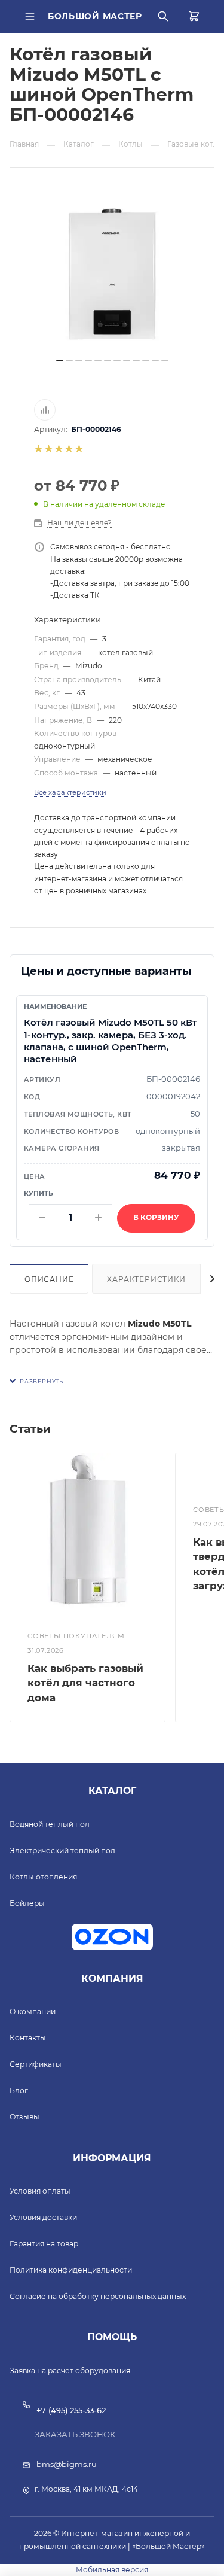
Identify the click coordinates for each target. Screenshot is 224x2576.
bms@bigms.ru (67, 2464)
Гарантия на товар (44, 2244)
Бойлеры (27, 1903)
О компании (33, 2011)
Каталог (112, 1791)
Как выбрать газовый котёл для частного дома (85, 1683)
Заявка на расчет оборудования (70, 2370)
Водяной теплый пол (50, 1824)
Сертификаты (36, 2064)
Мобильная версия (112, 2570)
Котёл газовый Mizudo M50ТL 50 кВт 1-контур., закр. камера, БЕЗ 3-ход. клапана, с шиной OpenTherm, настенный (111, 1041)
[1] (38, 449)
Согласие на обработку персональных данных (98, 2296)
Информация (112, 2158)
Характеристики (146, 1279)
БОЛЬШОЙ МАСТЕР (95, 16)
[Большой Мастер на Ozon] (112, 1937)
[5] (79, 449)
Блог (19, 2090)
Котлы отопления (43, 1877)
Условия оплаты (40, 2191)
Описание (49, 1279)
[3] (58, 449)
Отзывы (24, 2117)
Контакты (28, 2038)
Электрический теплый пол (62, 1850)
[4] (68, 449)
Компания (112, 1979)
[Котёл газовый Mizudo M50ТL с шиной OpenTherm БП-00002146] (112, 274)
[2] (48, 449)
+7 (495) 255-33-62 (71, 2410)
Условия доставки (43, 2217)
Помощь (112, 2337)
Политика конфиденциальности (71, 2270)
